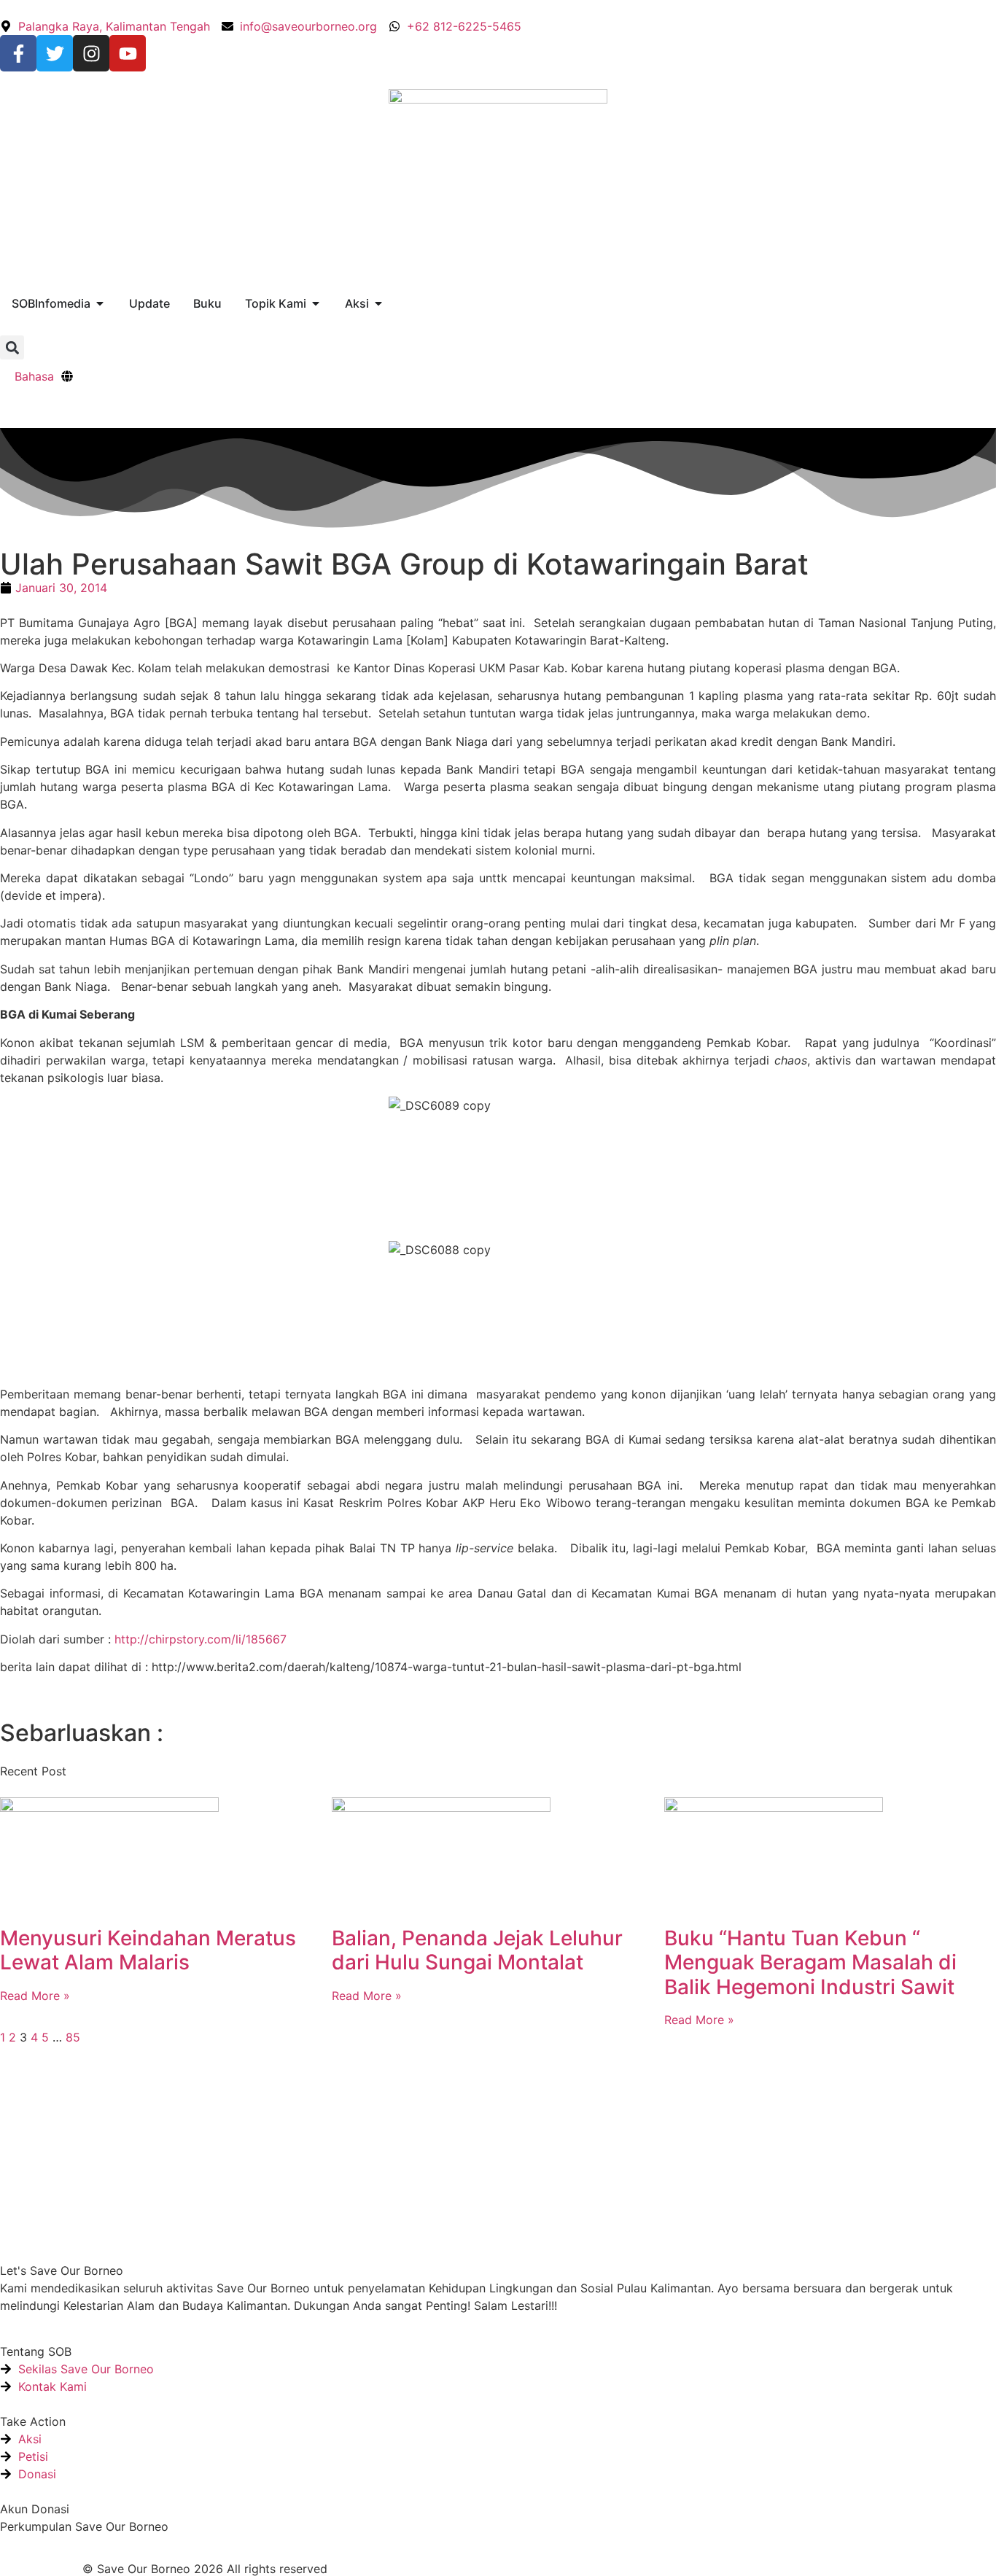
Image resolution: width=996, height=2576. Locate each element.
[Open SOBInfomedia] (100, 303)
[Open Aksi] (378, 303)
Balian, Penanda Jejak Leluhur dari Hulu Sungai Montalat (477, 1950)
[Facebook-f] (18, 53)
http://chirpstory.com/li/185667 (201, 1639)
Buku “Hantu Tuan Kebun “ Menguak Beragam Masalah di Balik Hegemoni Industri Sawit (810, 1962)
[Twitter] (55, 53)
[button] (12, 347)
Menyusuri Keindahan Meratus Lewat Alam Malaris (148, 1950)
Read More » (35, 1996)
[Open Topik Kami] (316, 303)
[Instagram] (91, 53)
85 (73, 2037)
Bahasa (34, 376)
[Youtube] (128, 53)
